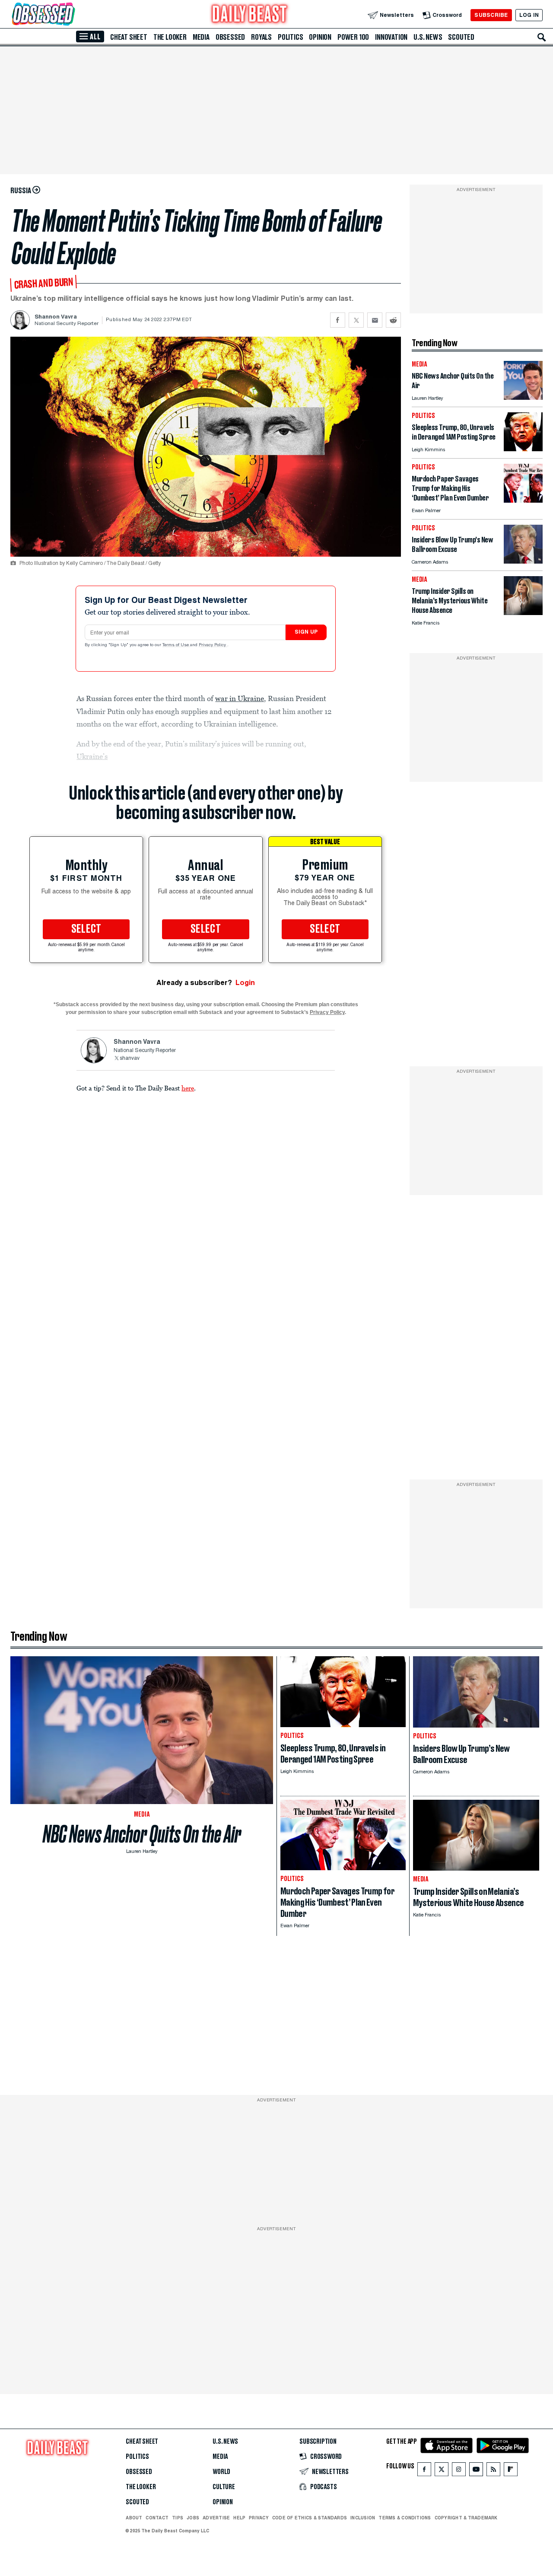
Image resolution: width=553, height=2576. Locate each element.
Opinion (320, 37)
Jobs (193, 2518)
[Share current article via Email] (375, 320)
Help (239, 2518)
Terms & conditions (405, 2518)
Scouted (461, 37)
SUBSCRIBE (491, 15)
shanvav (130, 1058)
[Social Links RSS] (493, 2471)
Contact (157, 2518)
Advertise (216, 2518)
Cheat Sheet (129, 37)
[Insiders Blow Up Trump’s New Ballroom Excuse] (523, 561)
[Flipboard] (510, 2471)
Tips (178, 2518)
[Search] (542, 37)
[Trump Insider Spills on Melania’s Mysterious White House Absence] (523, 613)
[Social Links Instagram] (459, 2471)
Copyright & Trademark (466, 2518)
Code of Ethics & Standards (310, 2518)
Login (245, 983)
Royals (261, 37)
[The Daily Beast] (250, 15)
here (188, 1088)
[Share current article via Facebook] (338, 320)
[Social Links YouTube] (476, 2471)
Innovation (391, 37)
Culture (224, 2487)
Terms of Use (176, 645)
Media (201, 37)
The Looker (170, 37)
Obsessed (230, 37)
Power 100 (353, 37)
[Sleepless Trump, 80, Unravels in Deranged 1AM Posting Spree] (523, 449)
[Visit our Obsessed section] (71, 15)
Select (86, 929)
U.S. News (428, 37)
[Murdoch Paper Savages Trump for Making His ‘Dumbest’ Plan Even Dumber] (523, 500)
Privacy (259, 2518)
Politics (290, 37)
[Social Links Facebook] (424, 2471)
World (221, 2472)
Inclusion (363, 2518)
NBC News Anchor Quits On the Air (142, 1834)
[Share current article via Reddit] (393, 320)
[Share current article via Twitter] (356, 320)
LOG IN (529, 15)
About (134, 2518)
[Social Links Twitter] (442, 2471)
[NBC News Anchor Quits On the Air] (523, 397)
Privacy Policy (213, 645)
